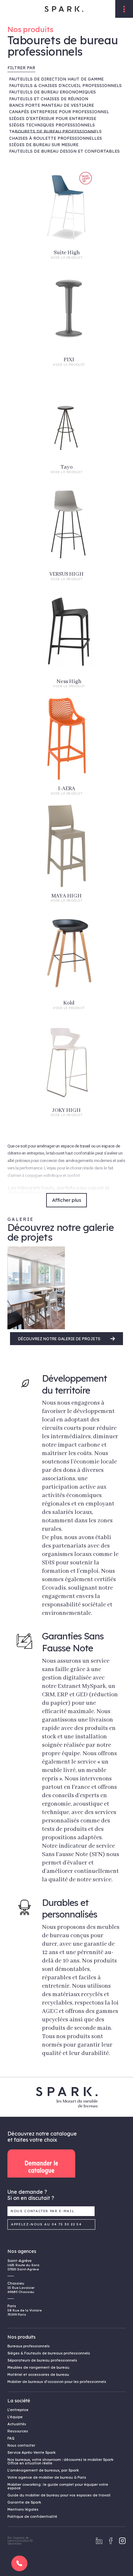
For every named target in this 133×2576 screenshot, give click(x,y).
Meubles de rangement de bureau (38, 2367)
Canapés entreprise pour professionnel (59, 112)
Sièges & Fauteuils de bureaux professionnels (49, 2353)
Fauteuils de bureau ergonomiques (52, 92)
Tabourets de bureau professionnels (55, 131)
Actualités (17, 2424)
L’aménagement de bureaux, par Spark (43, 2470)
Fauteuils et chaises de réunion (49, 99)
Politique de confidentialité (32, 2516)
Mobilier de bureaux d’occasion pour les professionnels (57, 2382)
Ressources (18, 2431)
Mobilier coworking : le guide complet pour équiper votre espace (58, 2486)
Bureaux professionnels (29, 2346)
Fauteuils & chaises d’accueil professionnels (65, 85)
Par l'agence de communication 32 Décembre (20, 2541)
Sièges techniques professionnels (52, 125)
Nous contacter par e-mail (43, 2211)
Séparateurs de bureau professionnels (42, 2360)
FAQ (11, 2438)
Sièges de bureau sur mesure (44, 145)
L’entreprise (18, 2410)
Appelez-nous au (46, 2224)
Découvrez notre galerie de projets (60, 1339)
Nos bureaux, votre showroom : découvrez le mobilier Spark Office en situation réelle (60, 2461)
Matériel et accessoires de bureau (38, 2375)
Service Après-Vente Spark (31, 2452)
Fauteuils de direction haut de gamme (56, 79)
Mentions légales (23, 2509)
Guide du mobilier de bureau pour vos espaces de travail (59, 2495)
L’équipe (15, 2417)
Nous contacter (21, 2445)
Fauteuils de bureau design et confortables (64, 151)
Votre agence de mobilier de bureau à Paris (47, 2477)
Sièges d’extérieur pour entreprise (53, 118)
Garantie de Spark (24, 2502)
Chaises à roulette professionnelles (56, 138)
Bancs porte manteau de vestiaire (51, 105)
